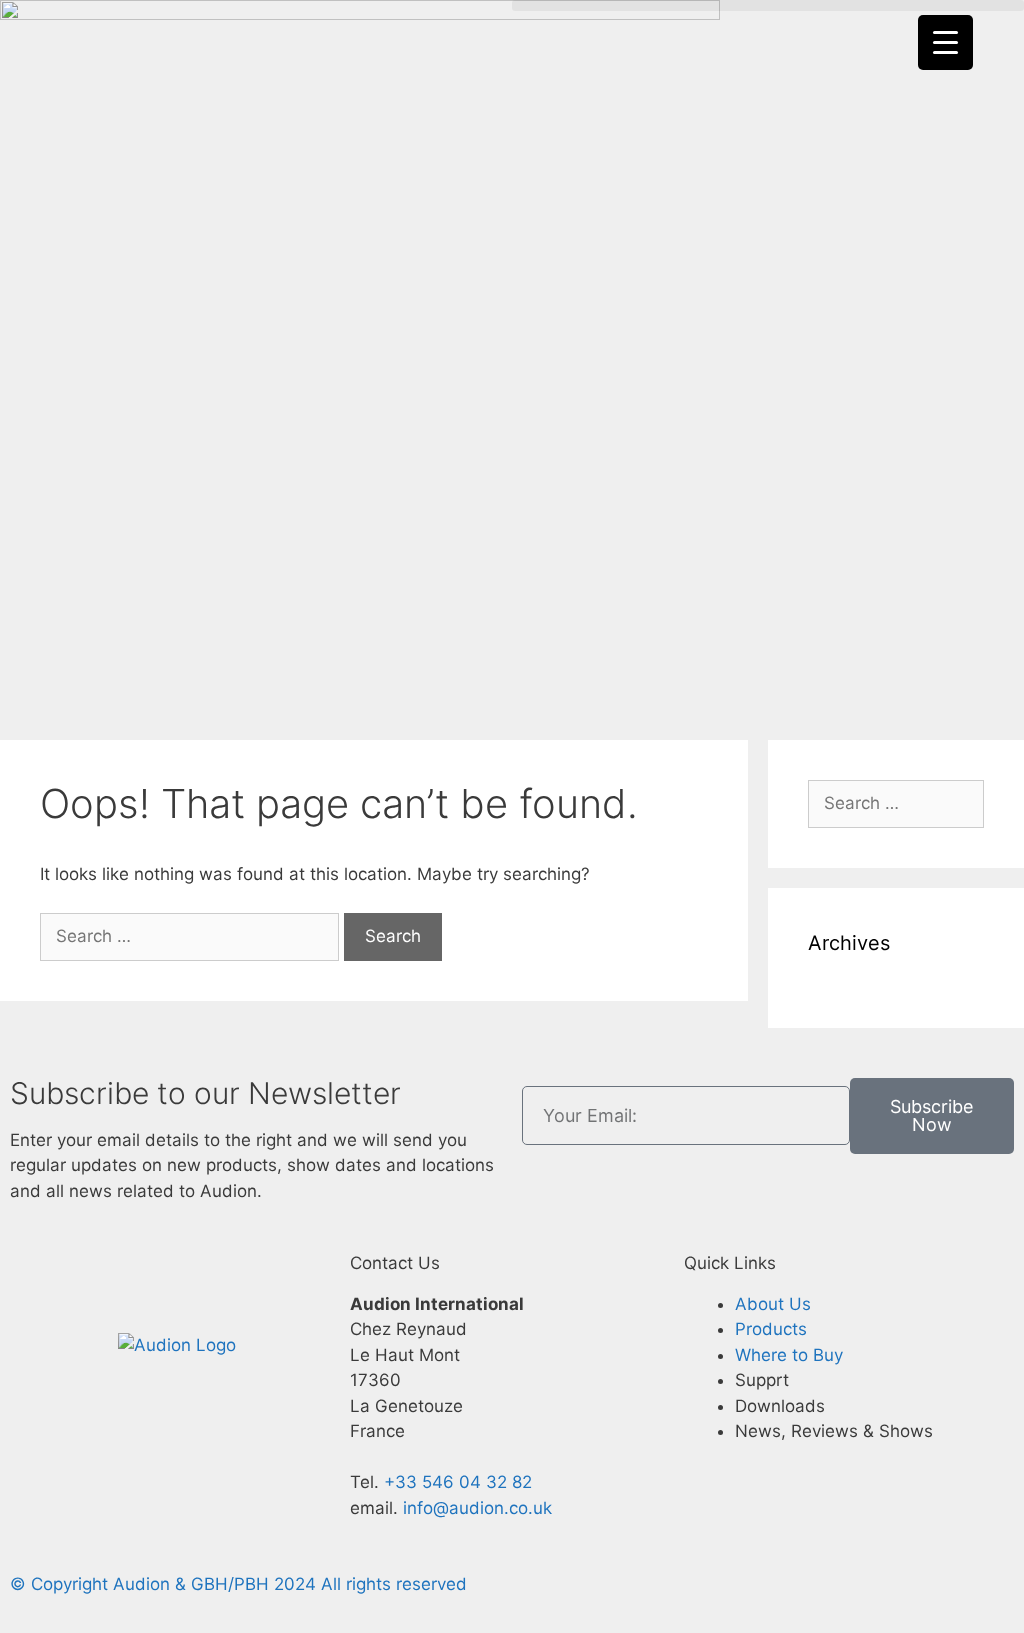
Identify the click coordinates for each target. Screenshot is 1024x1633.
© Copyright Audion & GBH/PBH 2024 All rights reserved (238, 1584)
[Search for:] (192, 936)
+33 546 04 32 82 (458, 1482)
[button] (768, 5)
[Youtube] (260, 1280)
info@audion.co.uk (475, 1508)
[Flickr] (150, 1280)
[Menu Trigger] (945, 42)
